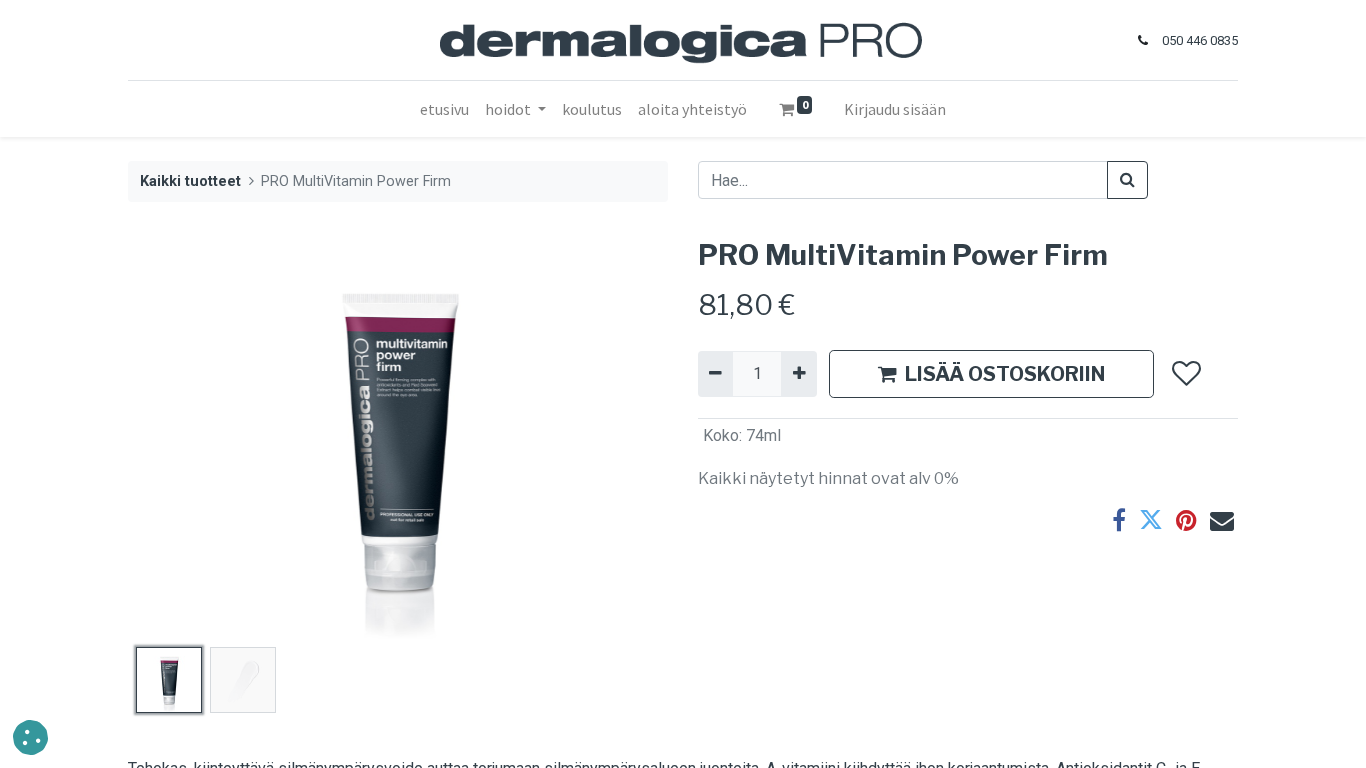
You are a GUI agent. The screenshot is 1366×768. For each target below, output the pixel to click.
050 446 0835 (1200, 40)
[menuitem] (444, 109)
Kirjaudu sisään (895, 109)
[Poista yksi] (715, 374)
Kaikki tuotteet (190, 181)
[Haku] (1127, 180)
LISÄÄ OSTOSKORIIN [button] (1005, 374)
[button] (168, 439)
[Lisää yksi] (798, 374)
